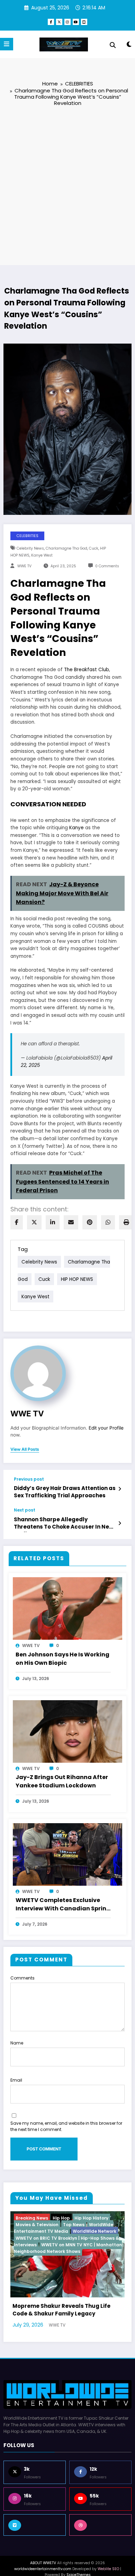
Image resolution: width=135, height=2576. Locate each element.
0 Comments (107, 566)
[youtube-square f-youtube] (84, 22)
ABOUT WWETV (43, 2541)
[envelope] (71, 1222)
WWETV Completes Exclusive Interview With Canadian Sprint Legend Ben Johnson (62, 1905)
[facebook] (17, 1222)
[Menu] (7, 44)
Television (56, 2225)
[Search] (113, 45)
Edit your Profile (106, 1428)
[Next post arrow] (120, 1523)
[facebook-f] (51, 22)
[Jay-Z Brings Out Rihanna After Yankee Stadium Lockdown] (67, 1731)
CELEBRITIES (28, 536)
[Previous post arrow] (120, 1489)
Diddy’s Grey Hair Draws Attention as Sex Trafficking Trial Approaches (65, 1492)
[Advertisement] (67, 185)
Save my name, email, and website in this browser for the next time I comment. (66, 2126)
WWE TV (24, 566)
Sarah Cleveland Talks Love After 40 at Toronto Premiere (71, 2288)
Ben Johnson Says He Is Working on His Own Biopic (62, 1659)
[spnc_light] (129, 46)
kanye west (42, 555)
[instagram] (67, 22)
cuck (94, 548)
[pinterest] (90, 1222)
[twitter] (34, 1222)
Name (17, 2043)
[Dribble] (100, 2503)
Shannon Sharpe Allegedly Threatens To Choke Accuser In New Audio (64, 1524)
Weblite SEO (108, 2547)
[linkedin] (53, 1222)
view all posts (25, 1449)
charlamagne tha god (66, 548)
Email (16, 2080)
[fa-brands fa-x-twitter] (59, 22)
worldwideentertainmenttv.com (43, 2547)
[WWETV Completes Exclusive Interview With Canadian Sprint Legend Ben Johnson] (67, 1854)
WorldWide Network (93, 2225)
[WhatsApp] (108, 1222)
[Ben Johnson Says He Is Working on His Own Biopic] (67, 1608)
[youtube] (76, 22)
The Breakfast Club (87, 670)
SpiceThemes (79, 2553)
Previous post (29, 1479)
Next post (25, 1510)
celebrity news (30, 548)
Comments (22, 1978)
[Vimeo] (35, 2503)
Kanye (76, 828)
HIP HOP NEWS (77, 1279)
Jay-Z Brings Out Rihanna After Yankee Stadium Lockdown (62, 1781)
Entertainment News (80, 2218)
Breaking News (36, 2218)
